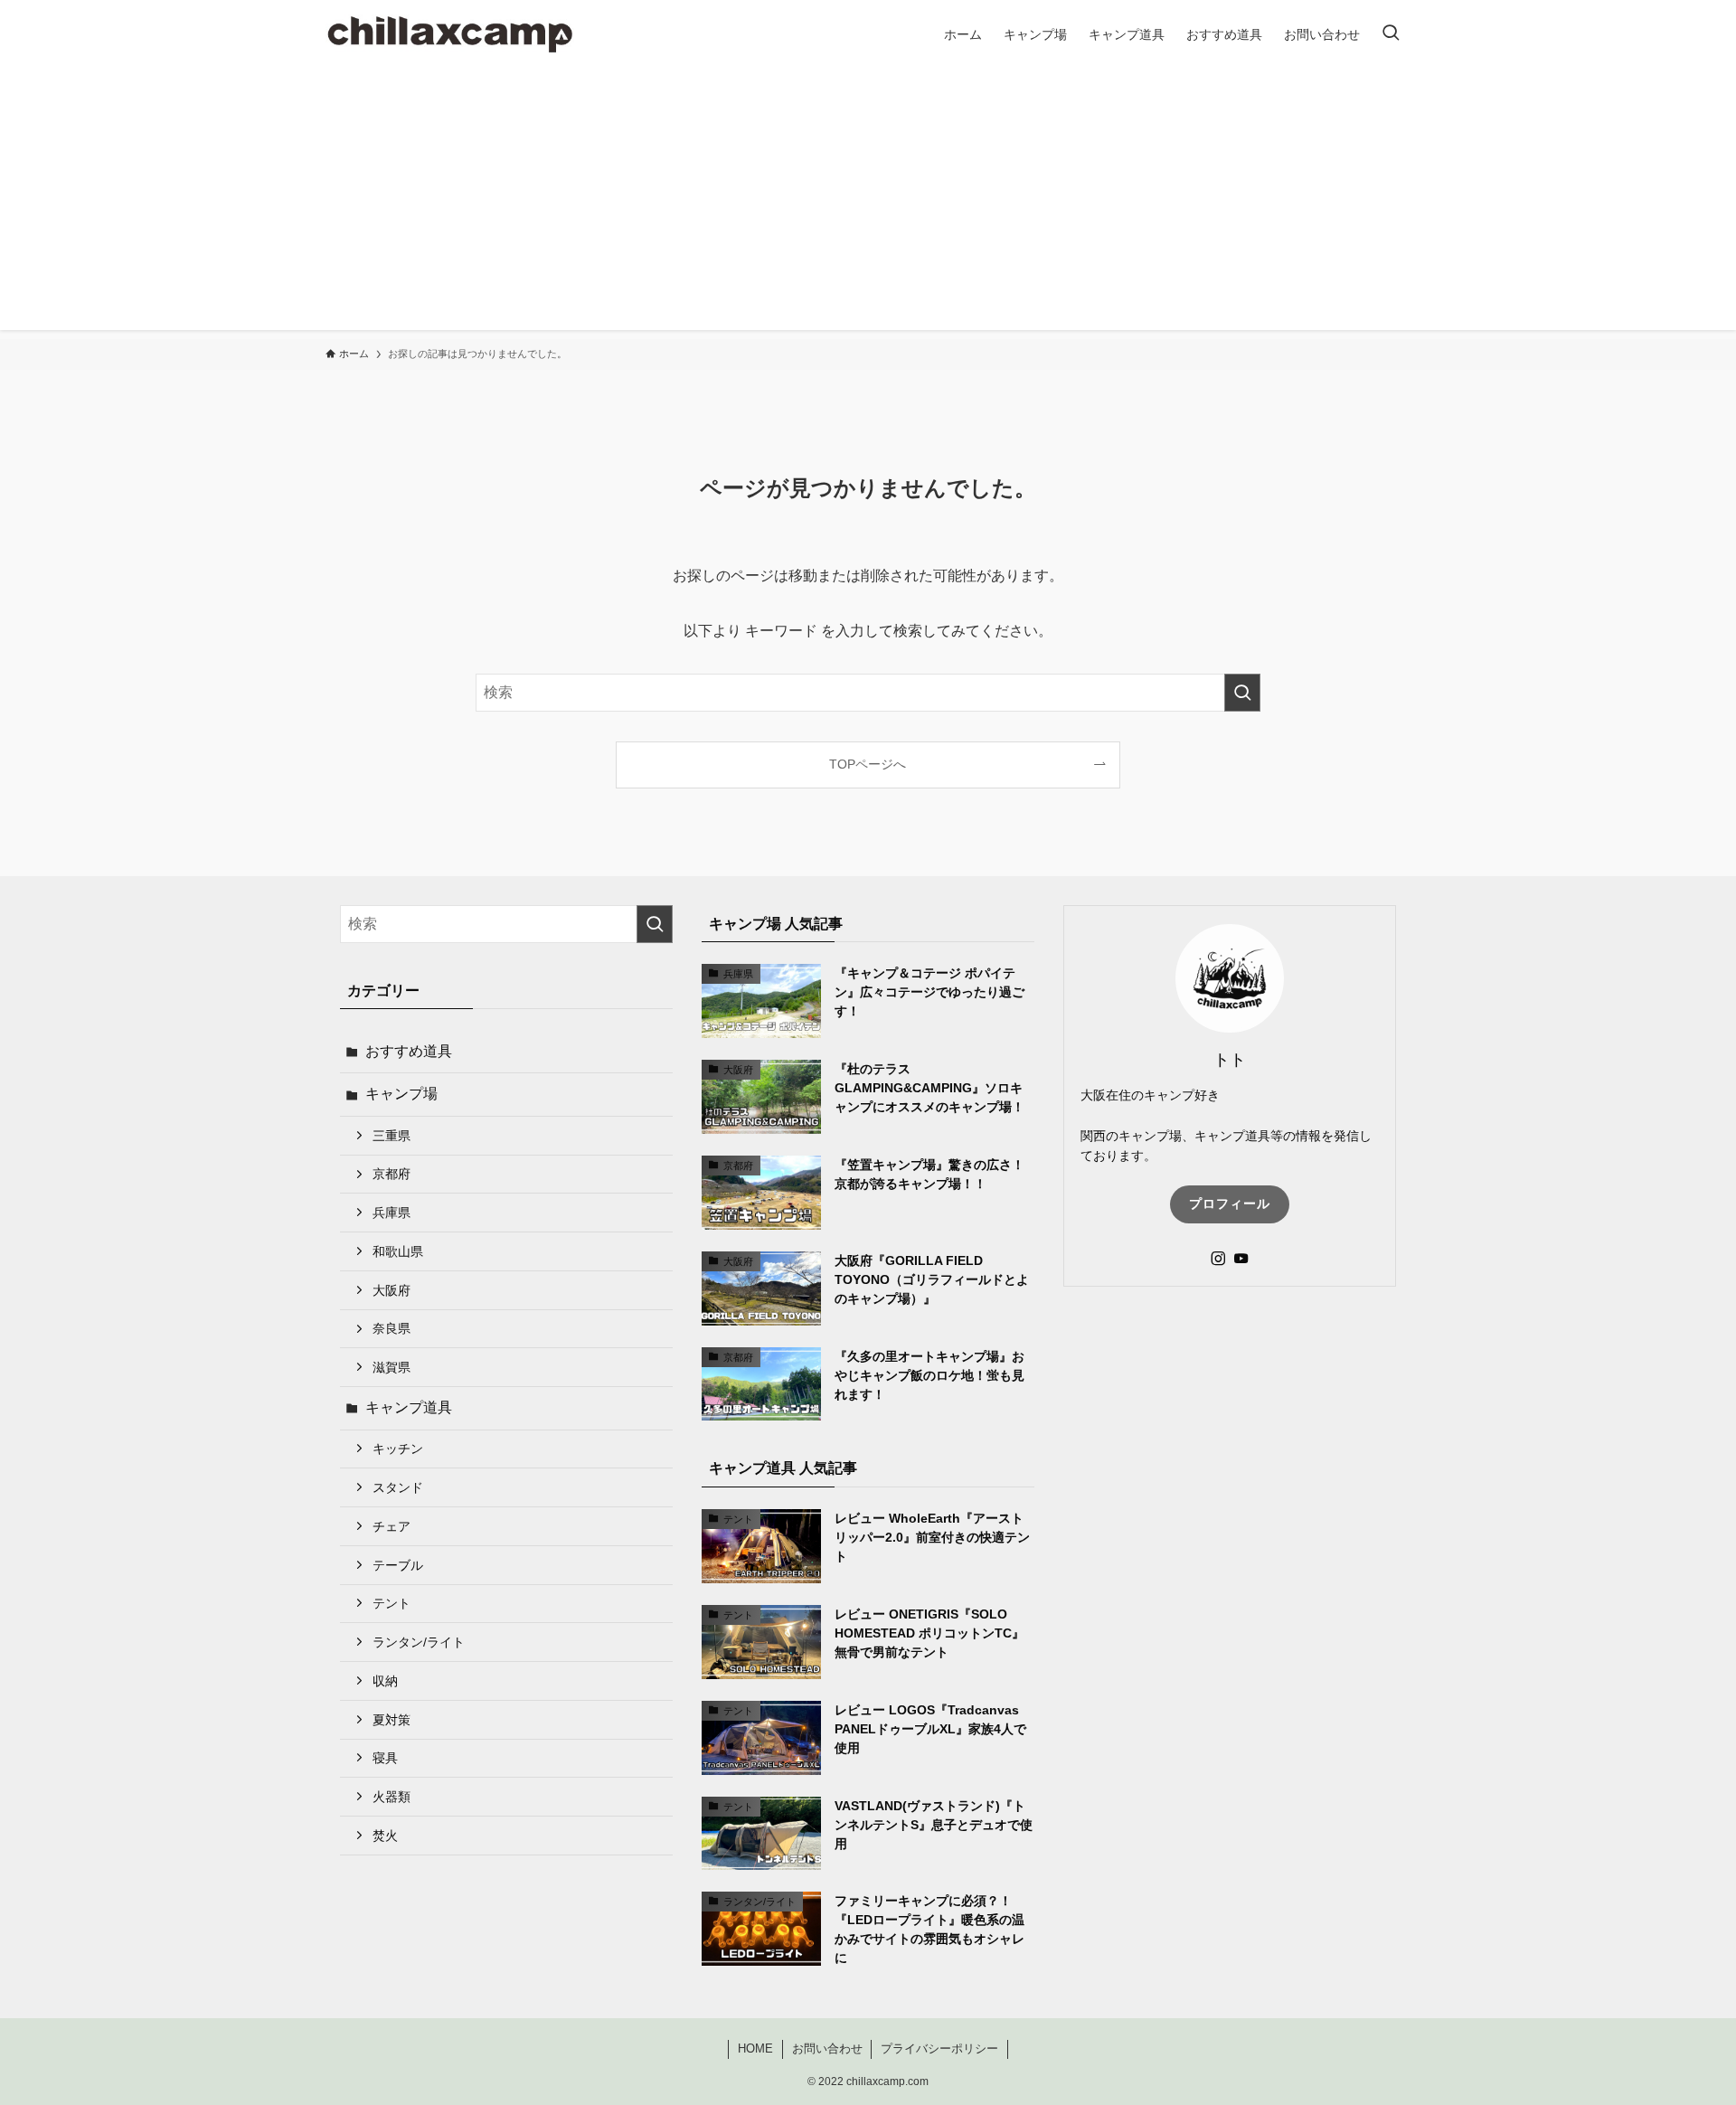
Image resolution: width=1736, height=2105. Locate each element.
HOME (755, 2048)
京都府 (392, 1174)
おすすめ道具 (409, 1051)
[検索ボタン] (1391, 34)
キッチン (398, 1449)
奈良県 (392, 1328)
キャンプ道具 (409, 1407)
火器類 (392, 1797)
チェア (392, 1526)
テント (392, 1603)
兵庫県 (392, 1213)
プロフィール (1230, 1204)
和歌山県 (398, 1251)
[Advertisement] (868, 203)
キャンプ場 (401, 1094)
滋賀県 (392, 1367)
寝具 (385, 1758)
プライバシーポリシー (939, 2048)
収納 (385, 1681)
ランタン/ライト (419, 1642)
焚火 (385, 1836)
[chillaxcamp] (450, 34)
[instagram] (1218, 1259)
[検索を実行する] (1242, 693)
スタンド (398, 1487)
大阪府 (392, 1290)
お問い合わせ (827, 2048)
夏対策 (392, 1720)
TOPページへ (868, 764)
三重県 (392, 1136)
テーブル (398, 1565)
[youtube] (1241, 1259)
